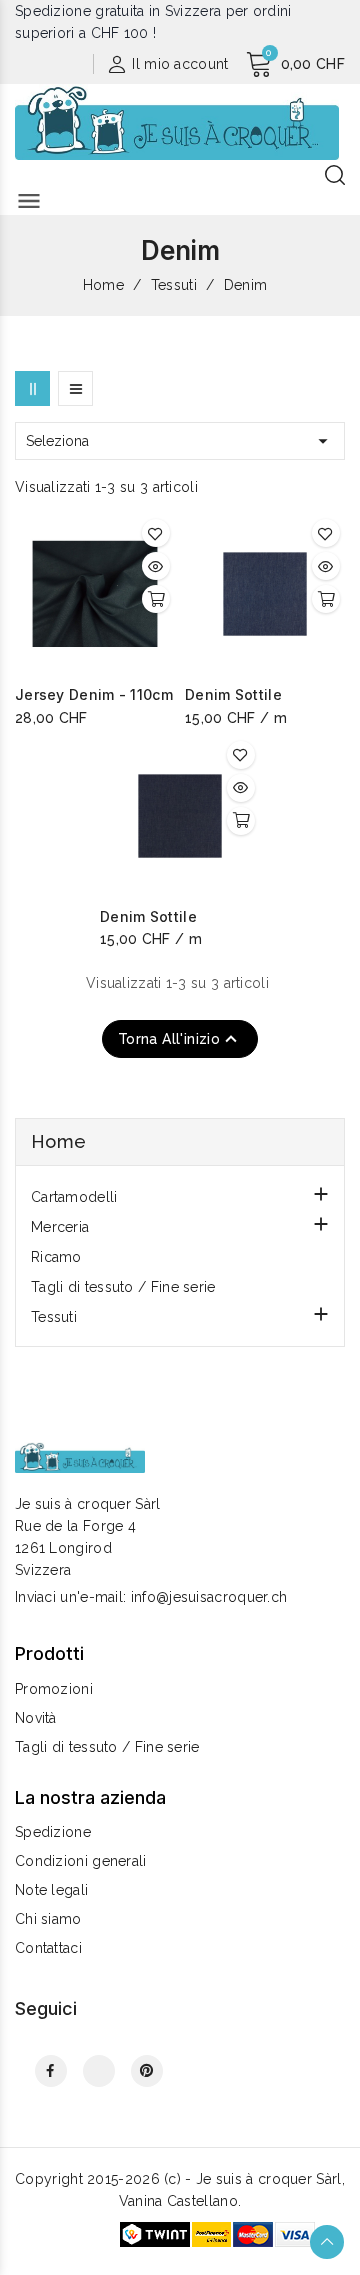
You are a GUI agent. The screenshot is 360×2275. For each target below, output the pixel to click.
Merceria (60, 1227)
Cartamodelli (74, 1197)
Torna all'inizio (180, 1039)
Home (58, 1141)
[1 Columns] (75, 388)
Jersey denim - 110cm (94, 694)
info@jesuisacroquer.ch (209, 1597)
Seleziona (180, 441)
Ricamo (56, 1257)
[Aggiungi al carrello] (156, 599)
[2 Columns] (32, 388)
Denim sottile (233, 694)
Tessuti (54, 1317)
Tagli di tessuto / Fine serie (123, 1287)
